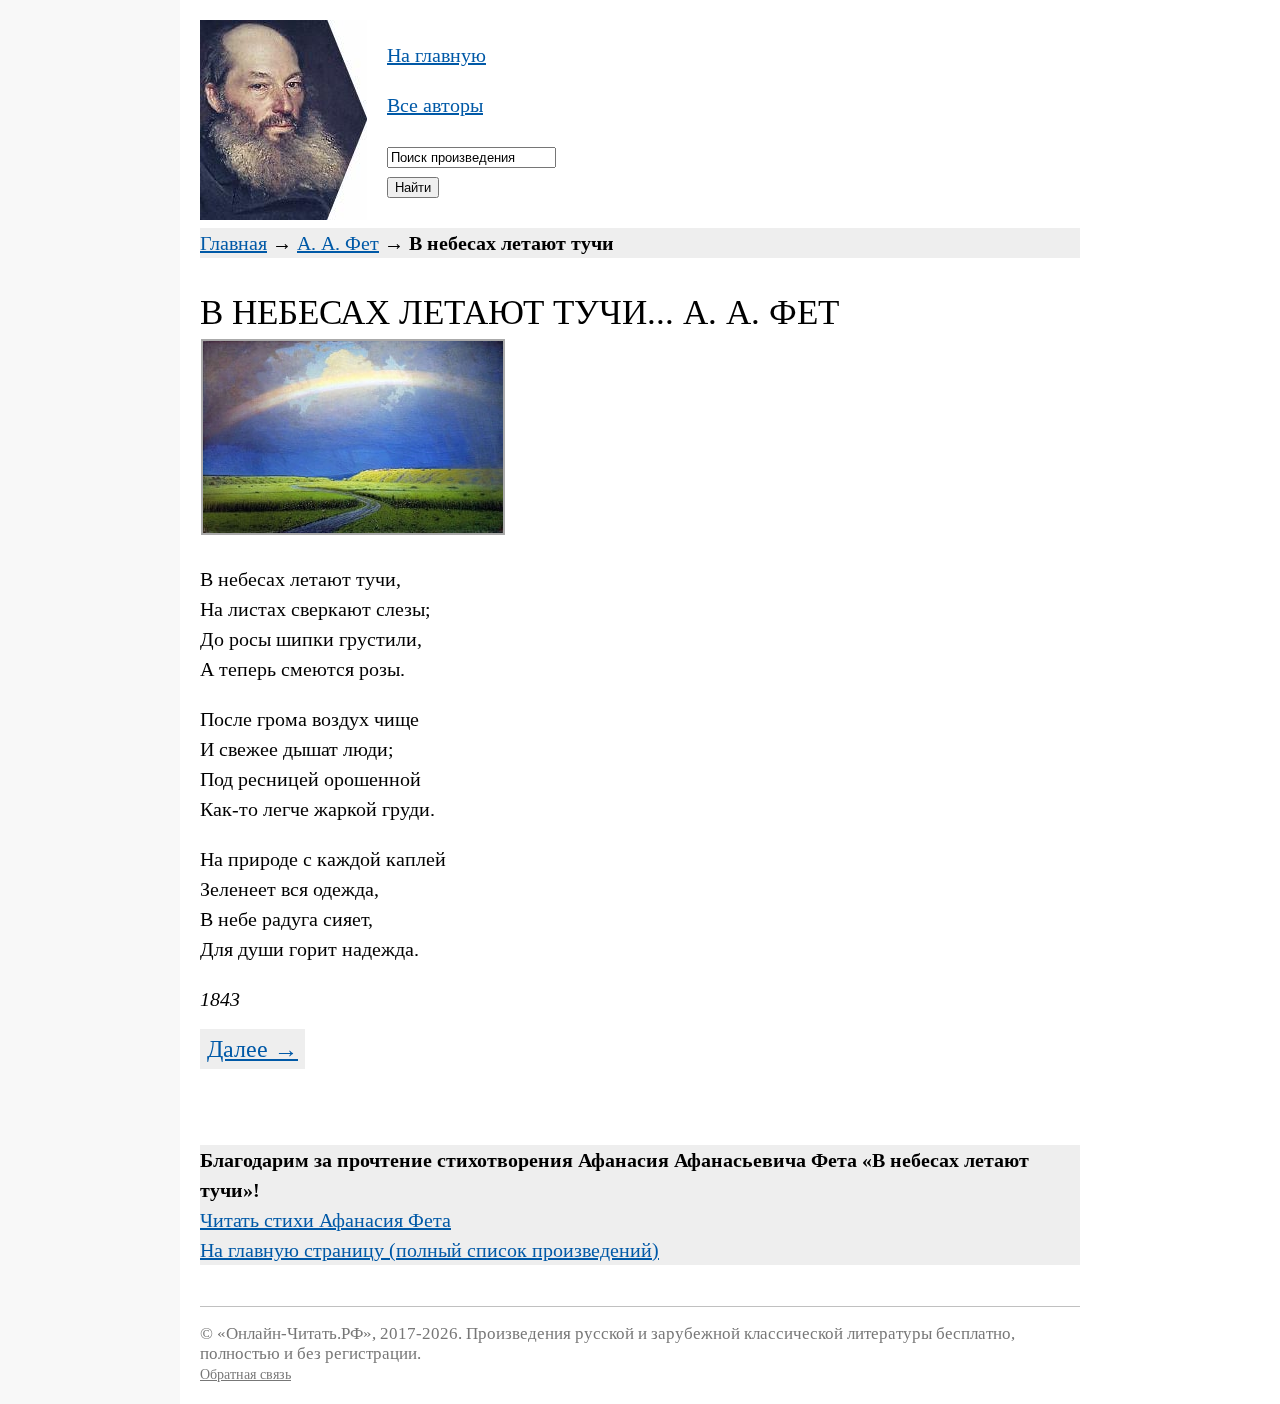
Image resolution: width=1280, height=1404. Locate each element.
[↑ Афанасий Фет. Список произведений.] (283, 213)
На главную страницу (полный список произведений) (429, 1250)
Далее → (252, 1049)
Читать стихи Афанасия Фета (325, 1220)
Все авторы (435, 105)
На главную (436, 55)
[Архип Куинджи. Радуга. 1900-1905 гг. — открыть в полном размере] (353, 528)
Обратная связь (245, 1374)
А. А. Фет (338, 243)
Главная (233, 243)
